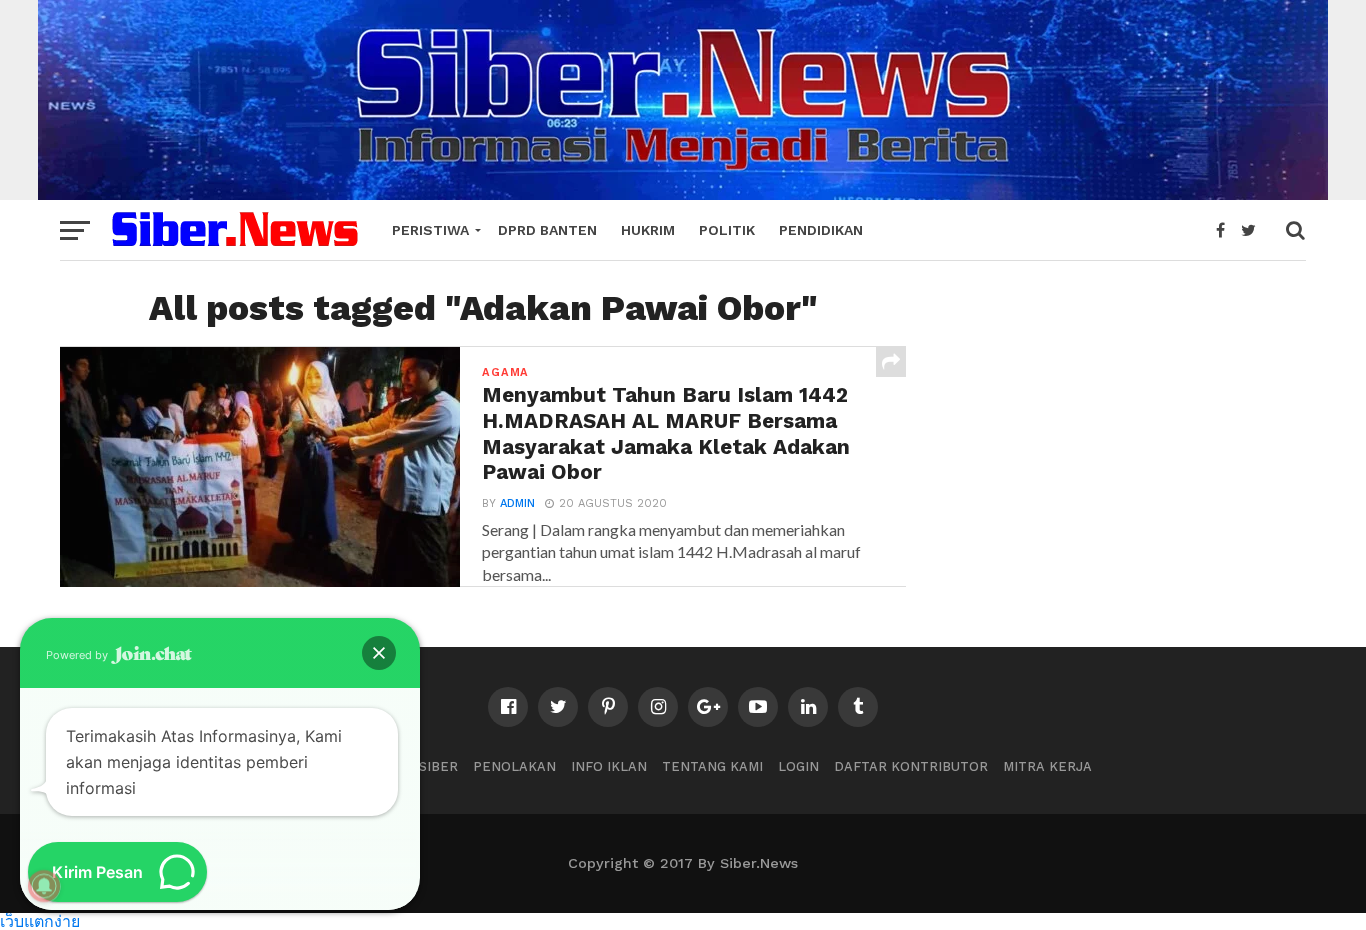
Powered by (78, 655)
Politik (727, 230)
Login (798, 766)
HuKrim (648, 230)
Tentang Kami (712, 766)
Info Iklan (609, 766)
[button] (379, 653)
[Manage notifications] (44, 886)
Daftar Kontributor (911, 766)
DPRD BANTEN (547, 230)
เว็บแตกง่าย (40, 920)
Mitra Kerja (1047, 766)
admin (517, 503)
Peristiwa (430, 230)
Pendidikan (821, 230)
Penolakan (514, 766)
